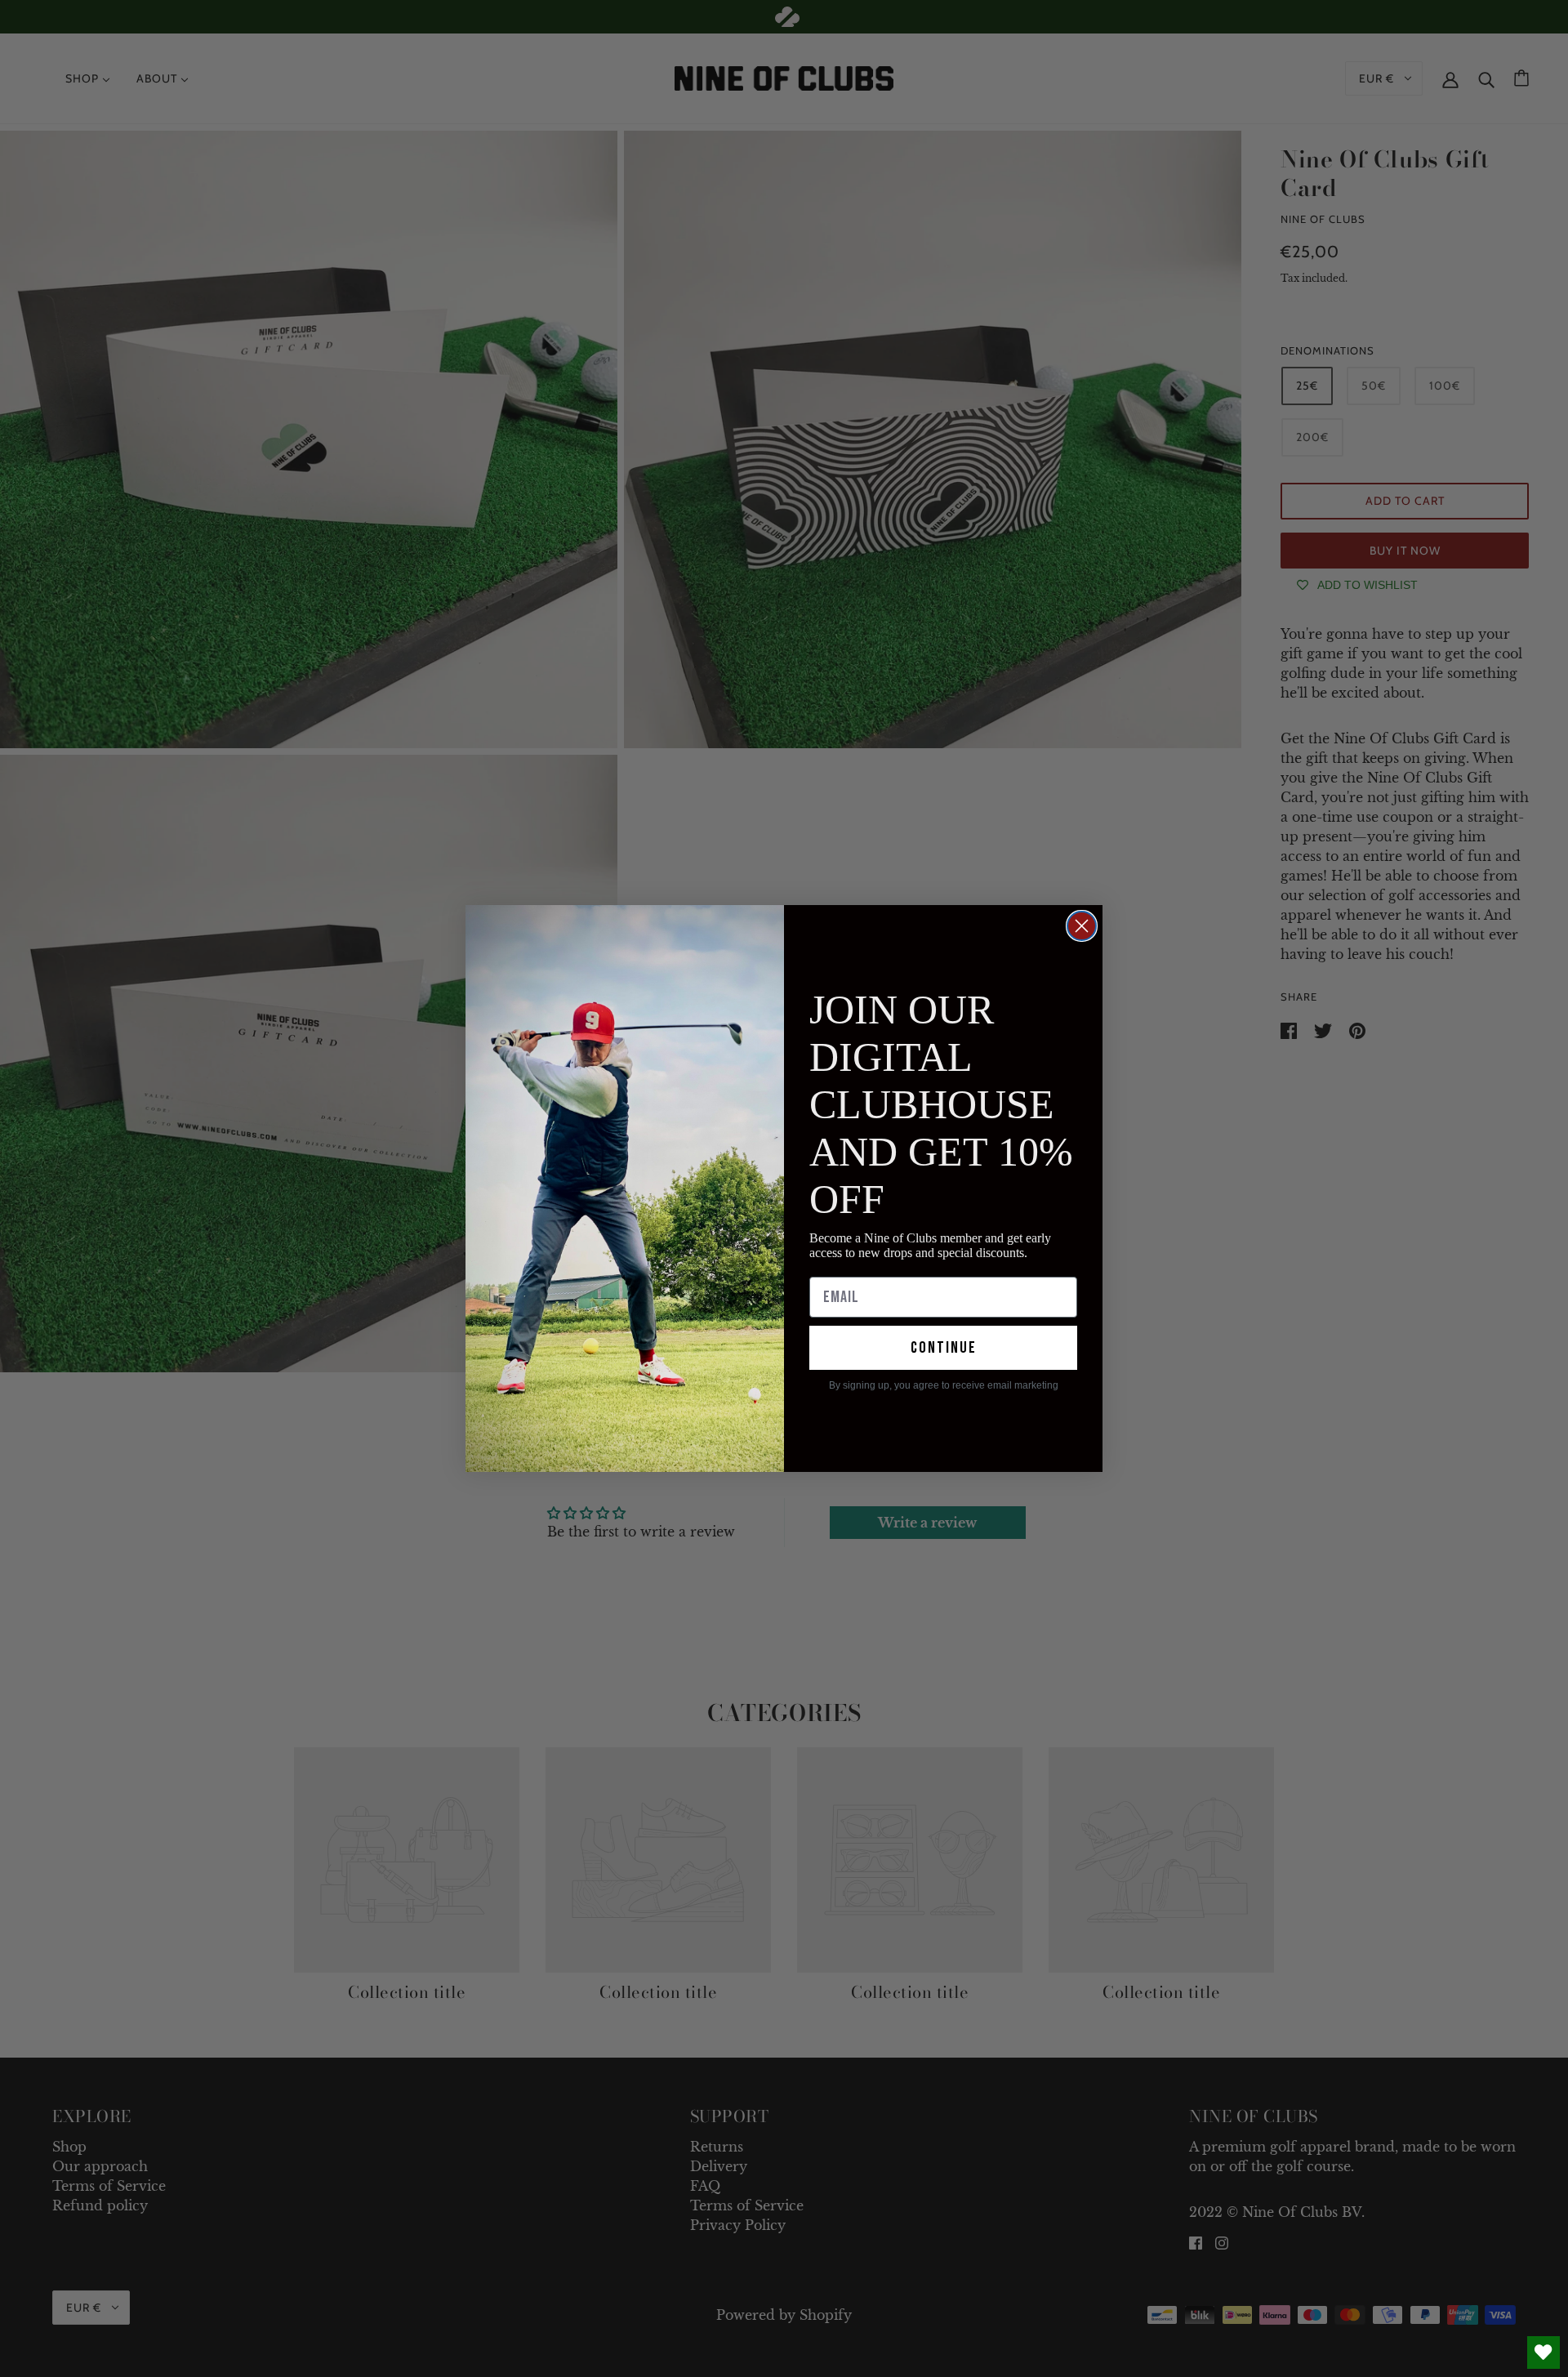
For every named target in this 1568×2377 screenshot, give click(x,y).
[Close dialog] (1082, 926)
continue (944, 1348)
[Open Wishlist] (1543, 2352)
